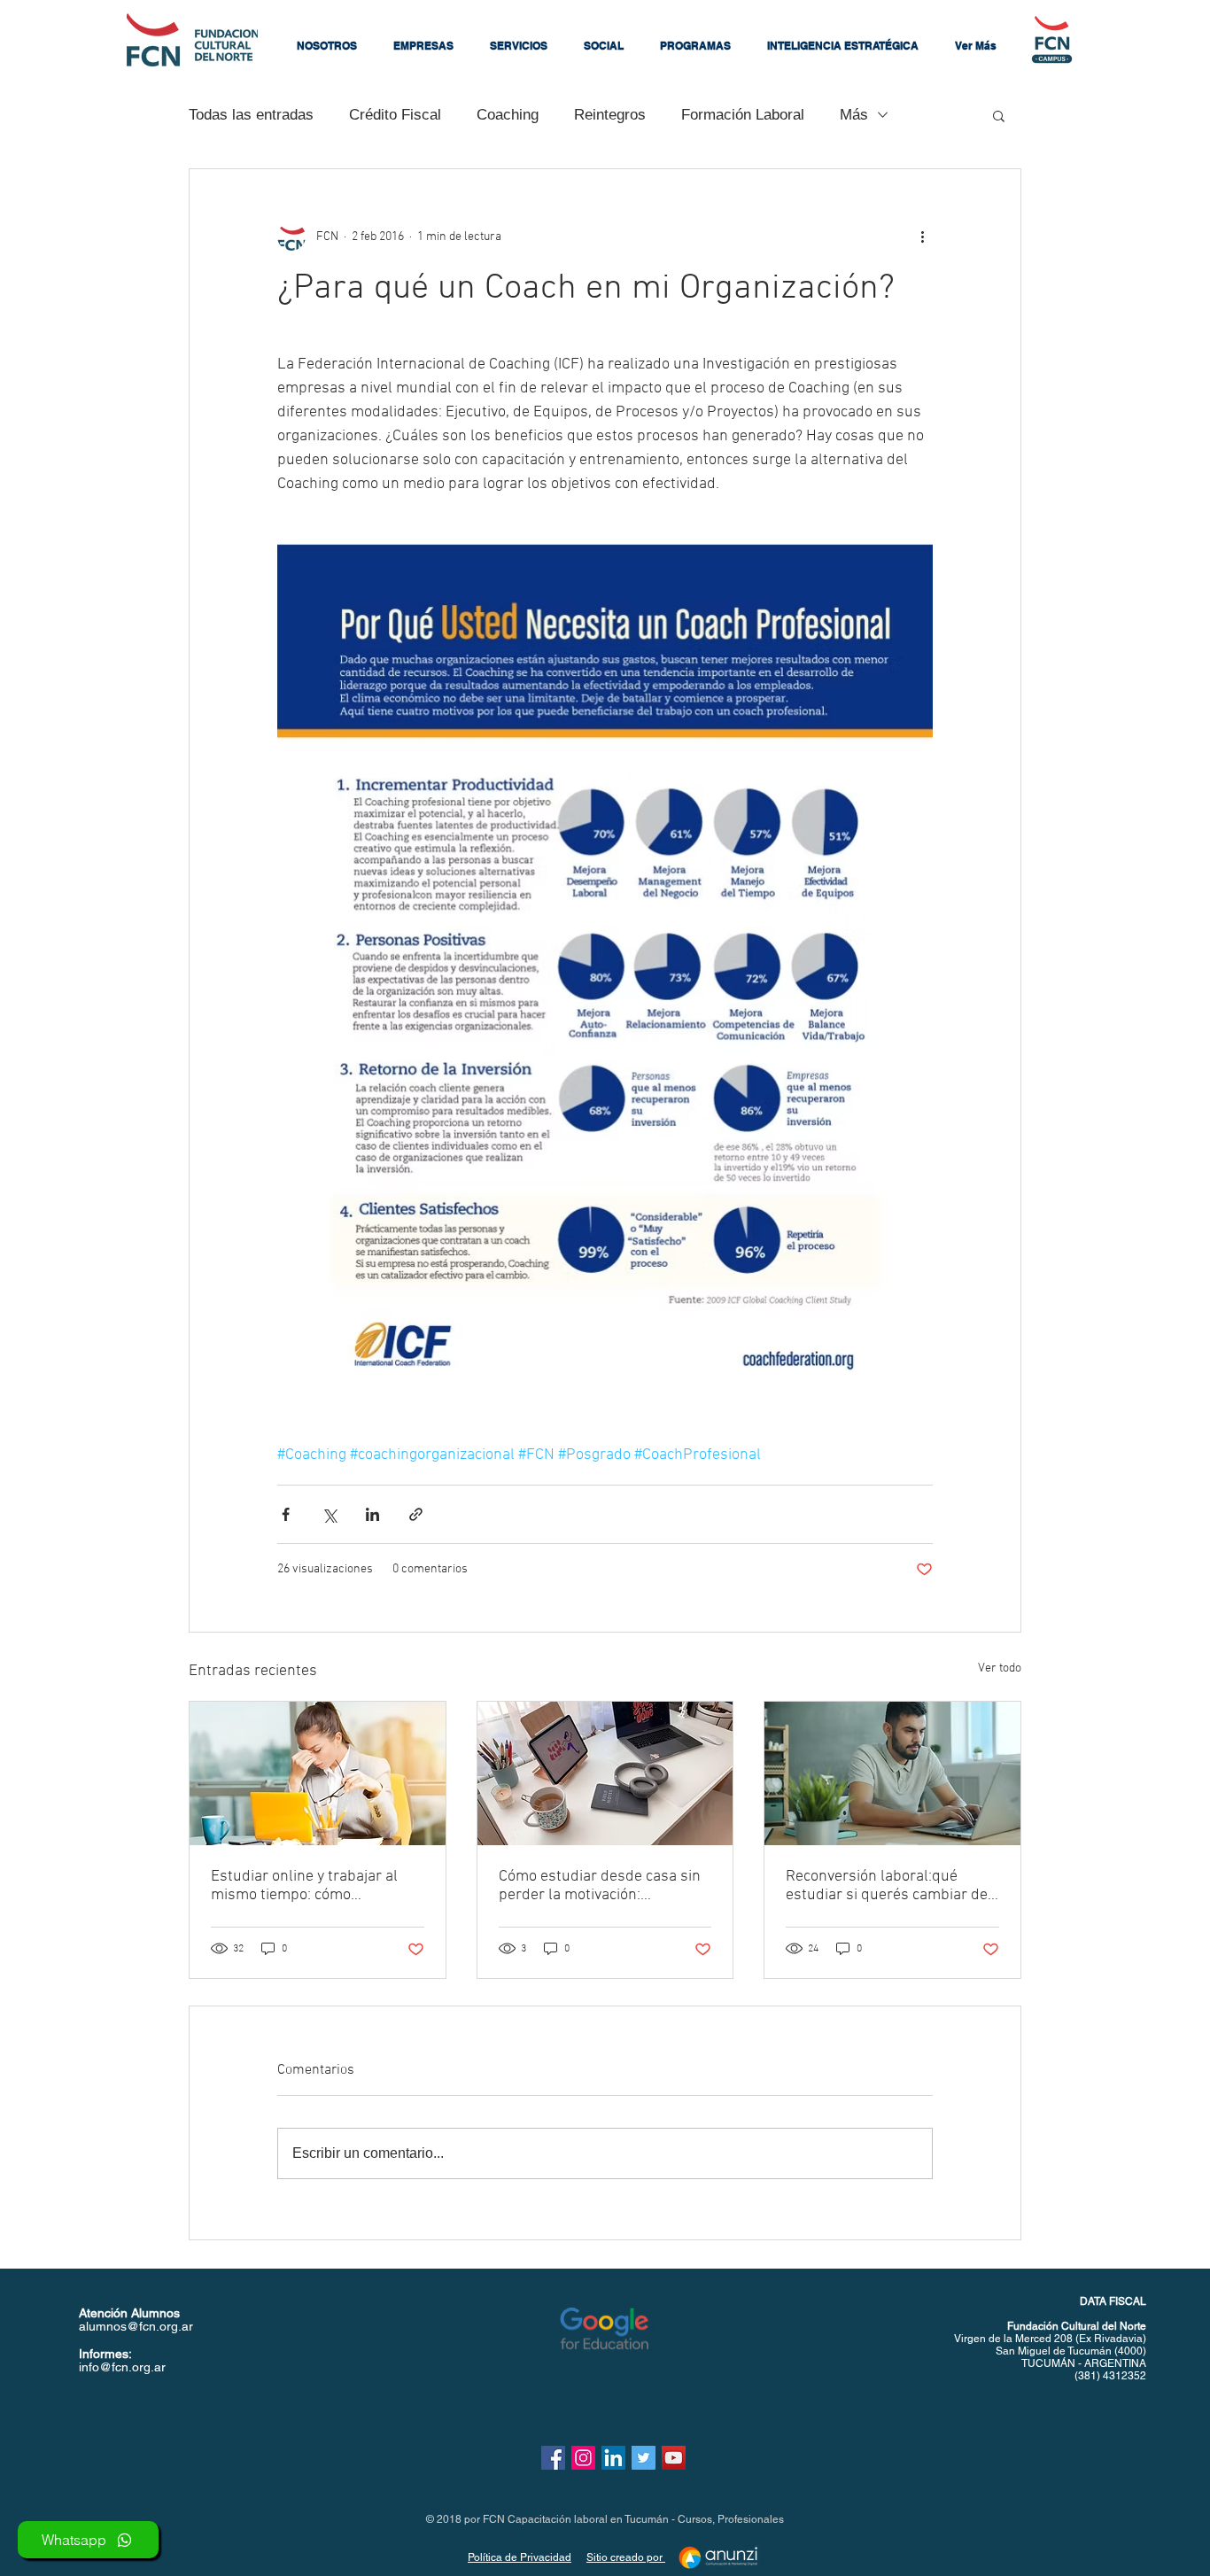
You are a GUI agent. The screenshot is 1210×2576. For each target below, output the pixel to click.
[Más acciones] (922, 237)
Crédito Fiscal (395, 115)
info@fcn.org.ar (122, 2367)
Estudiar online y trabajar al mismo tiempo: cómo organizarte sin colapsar (304, 1886)
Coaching (508, 115)
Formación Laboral (743, 115)
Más (854, 115)
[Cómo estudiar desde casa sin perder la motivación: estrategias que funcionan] (605, 1773)
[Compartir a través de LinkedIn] (372, 1514)
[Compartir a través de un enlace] (416, 1514)
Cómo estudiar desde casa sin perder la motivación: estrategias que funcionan (600, 1886)
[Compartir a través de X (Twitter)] (329, 1514)
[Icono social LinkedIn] (613, 2458)
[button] (327, 46)
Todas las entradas (251, 115)
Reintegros (610, 115)
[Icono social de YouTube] (674, 2458)
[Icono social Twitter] (644, 2458)
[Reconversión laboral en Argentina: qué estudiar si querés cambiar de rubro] (892, 1773)
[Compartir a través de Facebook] (286, 1514)
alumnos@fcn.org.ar (136, 2326)
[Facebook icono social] (553, 2458)
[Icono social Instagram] (583, 2458)
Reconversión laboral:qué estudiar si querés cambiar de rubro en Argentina (887, 1886)
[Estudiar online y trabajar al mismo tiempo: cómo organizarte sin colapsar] (318, 1773)
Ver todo (1000, 1668)
